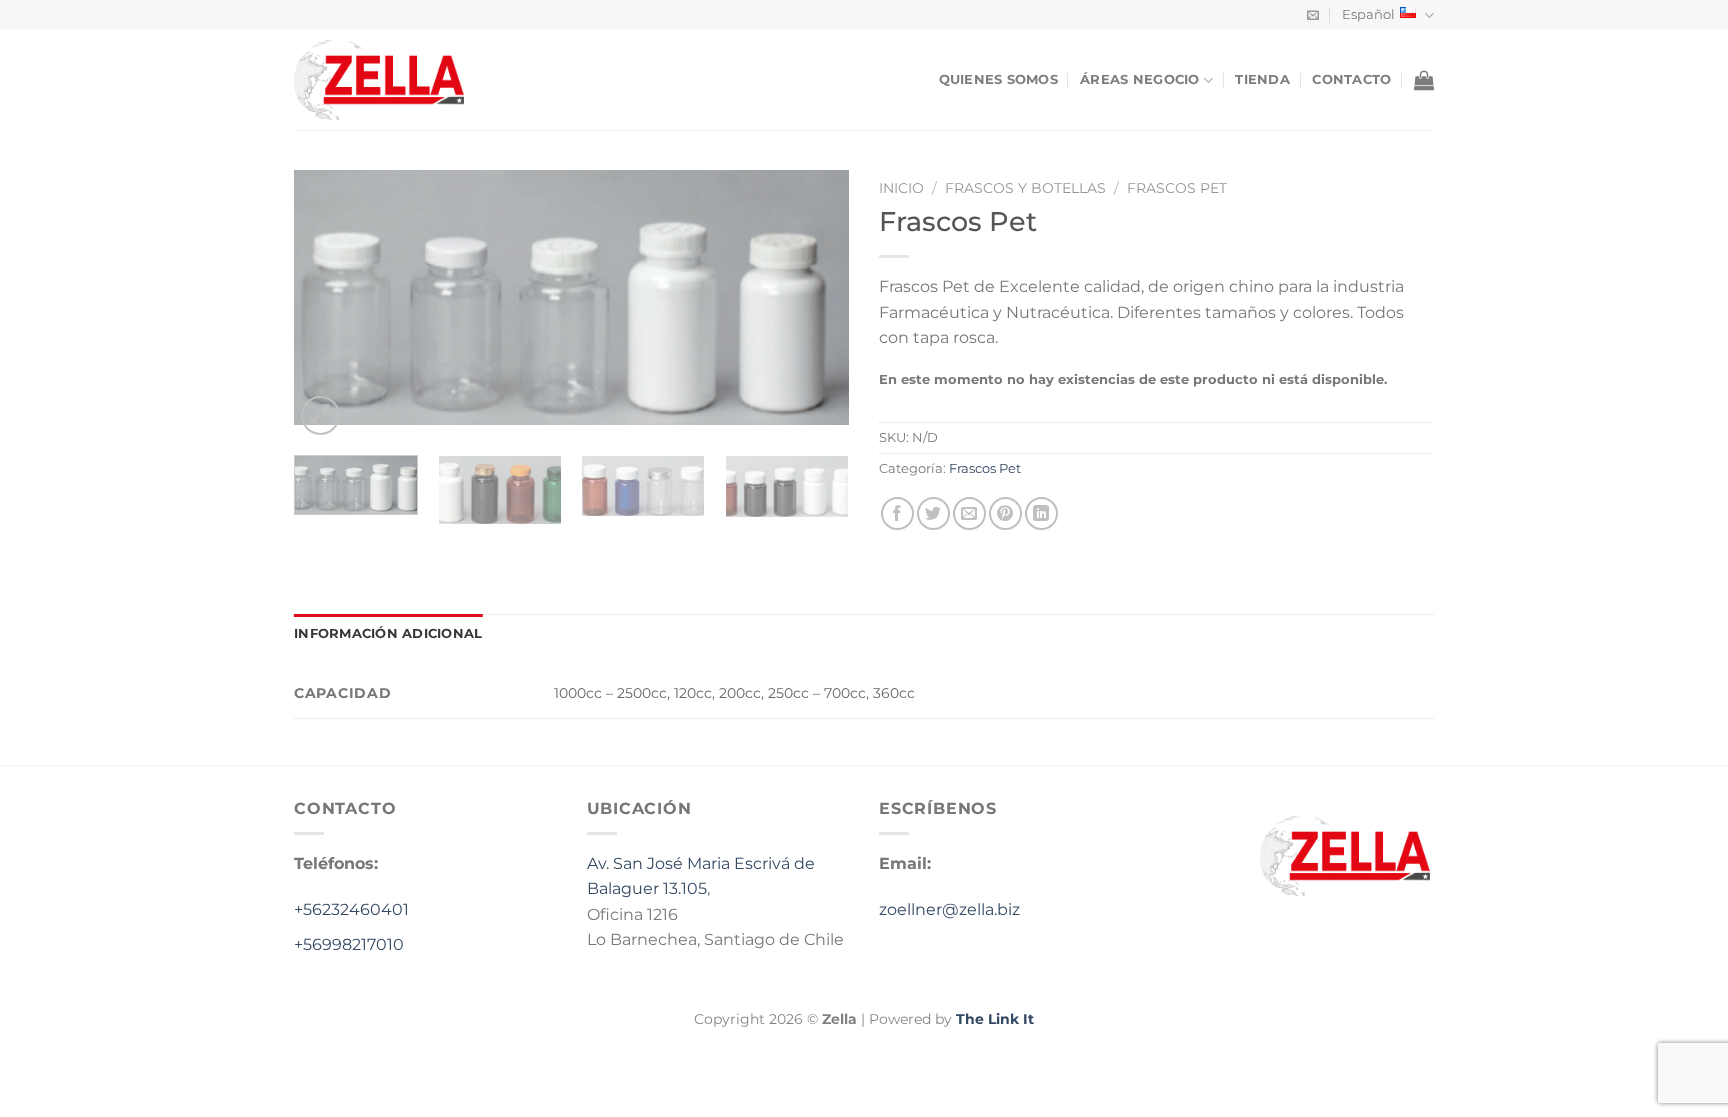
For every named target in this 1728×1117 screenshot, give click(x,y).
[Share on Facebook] (897, 513)
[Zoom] (320, 415)
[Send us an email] (1313, 16)
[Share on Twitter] (933, 513)
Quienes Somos (998, 79)
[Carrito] (1424, 80)
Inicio (901, 188)
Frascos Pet (1177, 188)
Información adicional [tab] (388, 633)
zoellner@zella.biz (949, 909)
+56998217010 (349, 944)
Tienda (1262, 79)
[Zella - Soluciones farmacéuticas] (394, 80)
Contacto (1351, 79)
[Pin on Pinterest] (1005, 513)
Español (1368, 14)
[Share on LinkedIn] (1041, 513)
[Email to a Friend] (969, 513)
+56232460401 (351, 909)
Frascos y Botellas (1025, 188)
